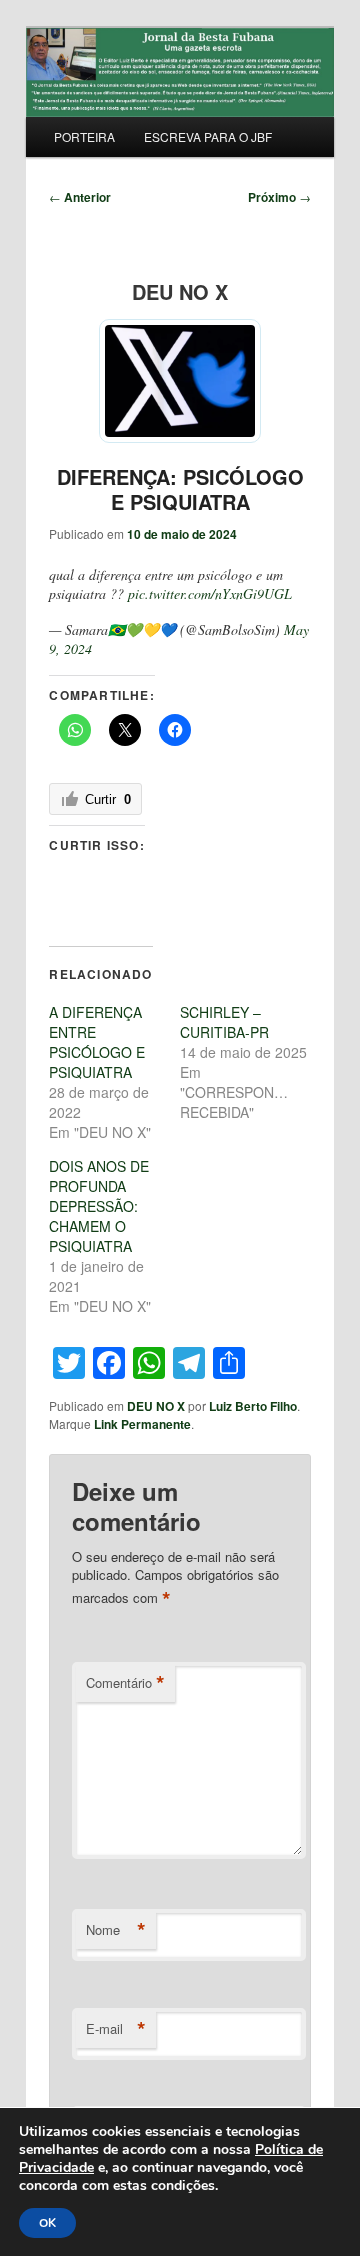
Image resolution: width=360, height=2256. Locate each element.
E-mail (116, 2029)
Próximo (279, 197)
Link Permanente (142, 1424)
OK (47, 2223)
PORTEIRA (84, 136)
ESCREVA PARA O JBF (208, 136)
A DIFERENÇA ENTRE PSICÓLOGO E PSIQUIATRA (97, 1042)
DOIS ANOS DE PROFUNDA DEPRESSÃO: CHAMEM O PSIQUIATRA (99, 1206)
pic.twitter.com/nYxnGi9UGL (210, 593)
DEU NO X (156, 1406)
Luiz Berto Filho (253, 1406)
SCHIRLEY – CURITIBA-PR (224, 1022)
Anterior (80, 197)
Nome (116, 1930)
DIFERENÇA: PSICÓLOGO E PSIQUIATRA (180, 489)
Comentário (125, 1683)
